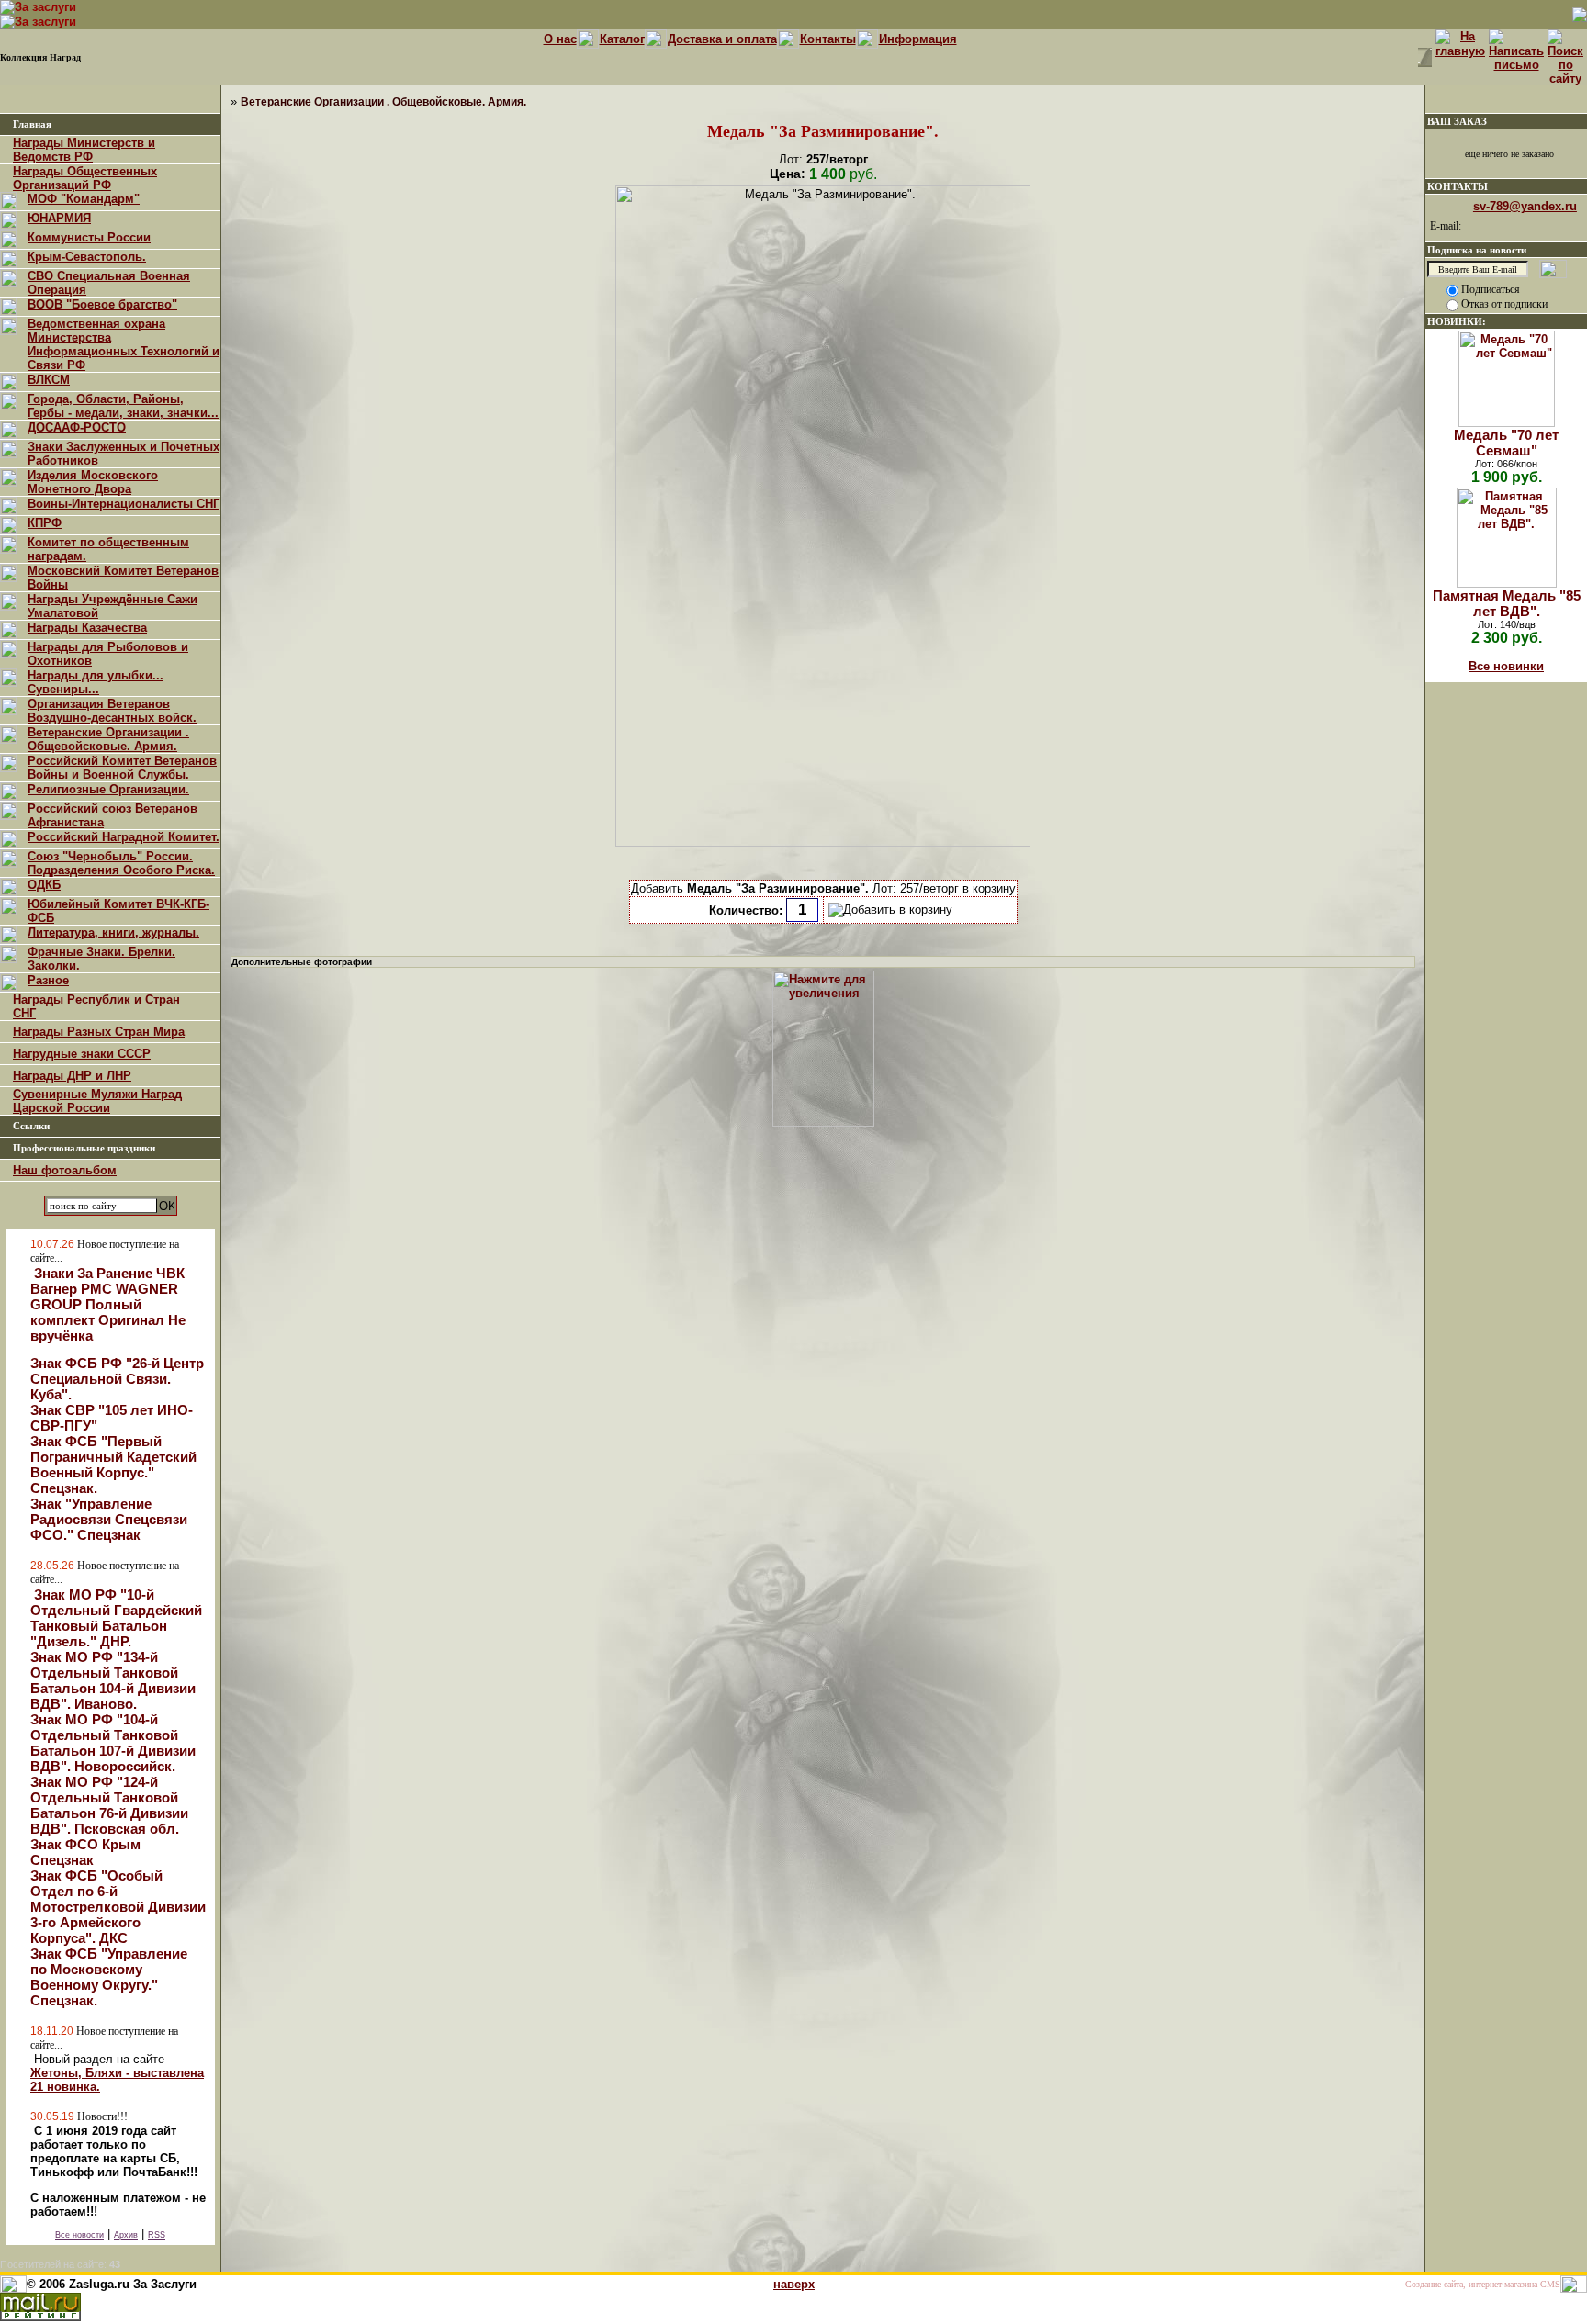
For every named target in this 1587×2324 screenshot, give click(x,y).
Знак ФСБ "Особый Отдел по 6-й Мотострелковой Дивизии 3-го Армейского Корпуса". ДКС (118, 1907)
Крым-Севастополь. (87, 257)
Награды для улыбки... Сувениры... (96, 682)
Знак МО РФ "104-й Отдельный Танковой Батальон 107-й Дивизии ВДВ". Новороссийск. (113, 1743)
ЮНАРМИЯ (59, 218)
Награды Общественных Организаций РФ (85, 178)
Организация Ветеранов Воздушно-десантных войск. (112, 711)
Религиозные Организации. (108, 789)
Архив (126, 2235)
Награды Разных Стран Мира (99, 1032)
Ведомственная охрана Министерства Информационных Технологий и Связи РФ (124, 344)
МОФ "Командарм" (84, 199)
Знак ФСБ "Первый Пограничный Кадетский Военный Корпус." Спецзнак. (113, 1465)
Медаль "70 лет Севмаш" (1506, 443)
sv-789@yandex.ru (1525, 206)
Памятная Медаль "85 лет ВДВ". (1507, 603)
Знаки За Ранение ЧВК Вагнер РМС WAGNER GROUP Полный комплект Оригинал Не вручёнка (108, 1304)
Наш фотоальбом (65, 1170)
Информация (918, 39)
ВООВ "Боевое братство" (102, 304)
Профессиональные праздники (84, 1148)
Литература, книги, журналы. (113, 932)
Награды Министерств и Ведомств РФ (84, 150)
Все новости (79, 2235)
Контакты (828, 39)
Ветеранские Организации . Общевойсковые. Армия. (108, 739)
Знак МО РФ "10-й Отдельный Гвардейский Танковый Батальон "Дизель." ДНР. (116, 1618)
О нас (560, 39)
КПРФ (45, 523)
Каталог (622, 39)
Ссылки (31, 1126)
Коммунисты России (89, 237)
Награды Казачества (87, 628)
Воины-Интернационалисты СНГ (124, 504)
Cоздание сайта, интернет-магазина (1471, 2284)
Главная (32, 124)
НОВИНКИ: (1457, 321)
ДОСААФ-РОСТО (77, 427)
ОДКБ (44, 885)
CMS (1550, 2284)
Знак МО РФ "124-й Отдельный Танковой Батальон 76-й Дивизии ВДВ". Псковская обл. (109, 1805)
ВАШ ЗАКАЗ (1457, 121)
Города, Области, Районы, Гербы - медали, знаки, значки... (123, 406)
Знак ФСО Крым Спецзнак (85, 1852)
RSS (157, 2235)
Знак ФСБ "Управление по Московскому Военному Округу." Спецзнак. (109, 1977)
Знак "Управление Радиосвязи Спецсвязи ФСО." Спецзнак (109, 1519)
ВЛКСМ (49, 380)
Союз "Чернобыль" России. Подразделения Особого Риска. (121, 863)
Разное (48, 980)
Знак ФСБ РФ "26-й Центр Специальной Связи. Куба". (117, 1379)
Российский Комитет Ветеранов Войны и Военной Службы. (122, 768)
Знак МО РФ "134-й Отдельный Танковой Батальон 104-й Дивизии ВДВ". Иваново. (113, 1680)
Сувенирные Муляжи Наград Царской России (97, 1101)
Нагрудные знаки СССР (82, 1054)
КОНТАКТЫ (1458, 186)
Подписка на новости (1477, 250)
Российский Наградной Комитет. (124, 837)
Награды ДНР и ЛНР (72, 1076)
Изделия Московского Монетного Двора (93, 482)
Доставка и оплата (722, 39)
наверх (794, 2284)
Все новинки (1506, 666)
